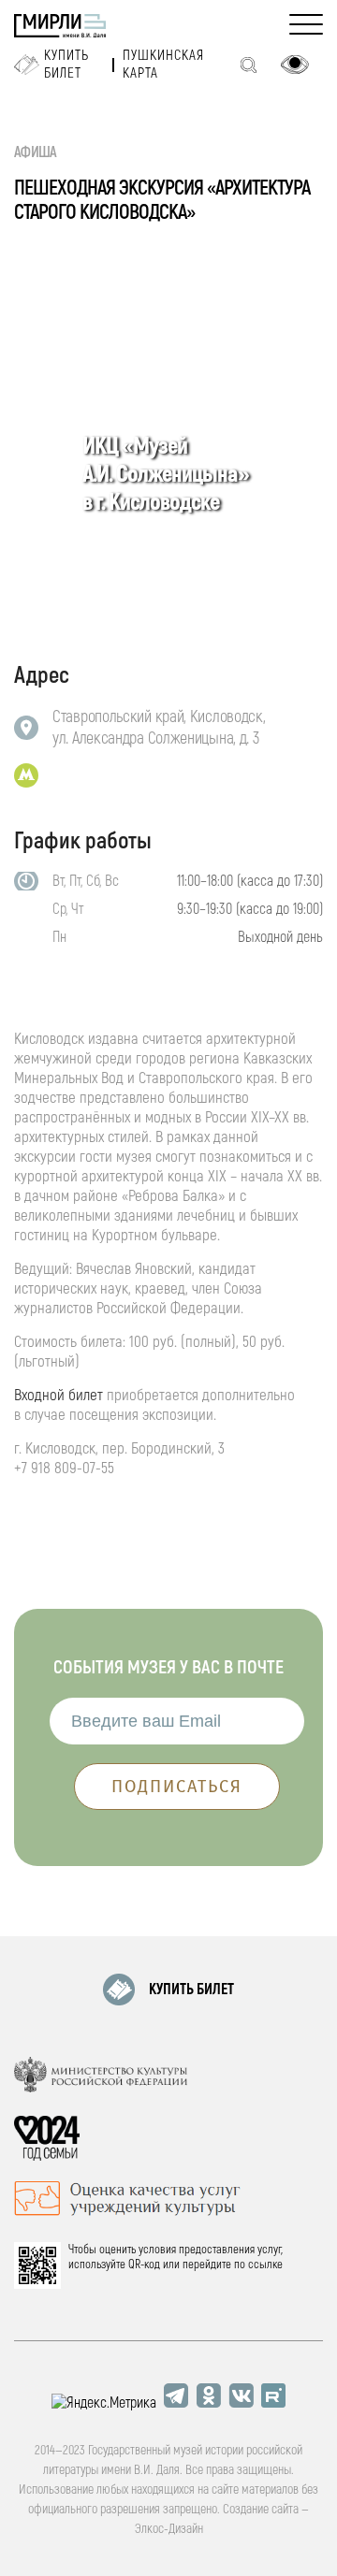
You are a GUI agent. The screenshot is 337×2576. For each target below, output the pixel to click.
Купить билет (66, 65)
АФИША (36, 152)
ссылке (265, 2265)
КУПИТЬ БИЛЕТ (191, 1990)
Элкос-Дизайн (169, 2529)
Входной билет (59, 1395)
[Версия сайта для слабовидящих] (295, 65)
